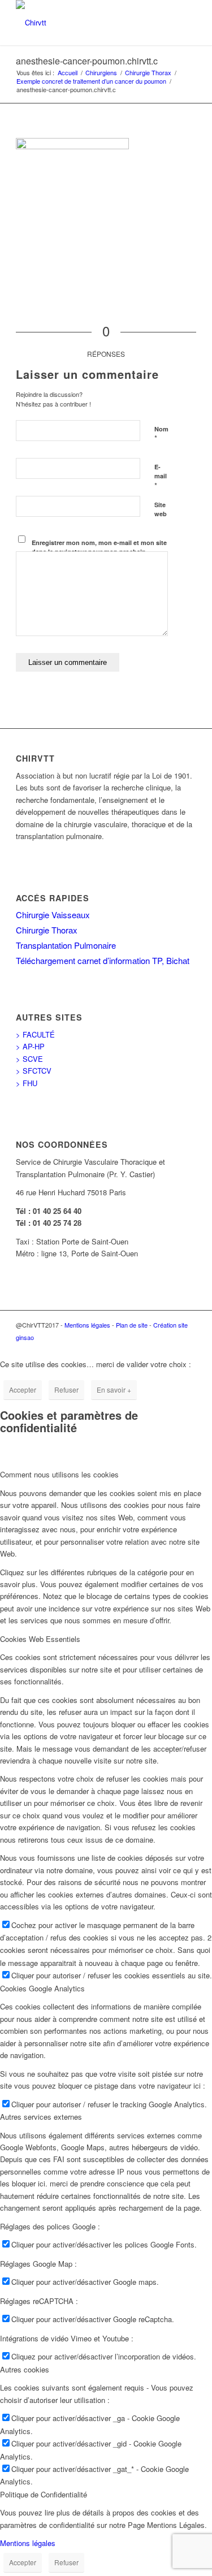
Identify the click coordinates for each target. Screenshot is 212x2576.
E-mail (161, 477)
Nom (161, 434)
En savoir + (114, 1389)
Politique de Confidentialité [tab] (44, 2494)
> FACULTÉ (35, 1034)
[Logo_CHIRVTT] (88, 23)
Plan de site (132, 1325)
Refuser (66, 1389)
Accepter (23, 1389)
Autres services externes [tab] (41, 2117)
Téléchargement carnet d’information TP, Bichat (103, 960)
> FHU (27, 1083)
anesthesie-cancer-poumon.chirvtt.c (87, 61)
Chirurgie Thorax (47, 930)
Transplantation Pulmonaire (66, 945)
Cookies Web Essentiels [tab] (40, 1639)
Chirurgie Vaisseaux (53, 915)
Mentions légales (87, 1325)
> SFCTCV (34, 1071)
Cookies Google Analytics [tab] (42, 1988)
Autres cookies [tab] (25, 2369)
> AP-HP (30, 1046)
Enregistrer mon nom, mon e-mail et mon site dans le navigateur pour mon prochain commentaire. (99, 552)
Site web (161, 509)
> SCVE (29, 1059)
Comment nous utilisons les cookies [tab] (59, 1474)
